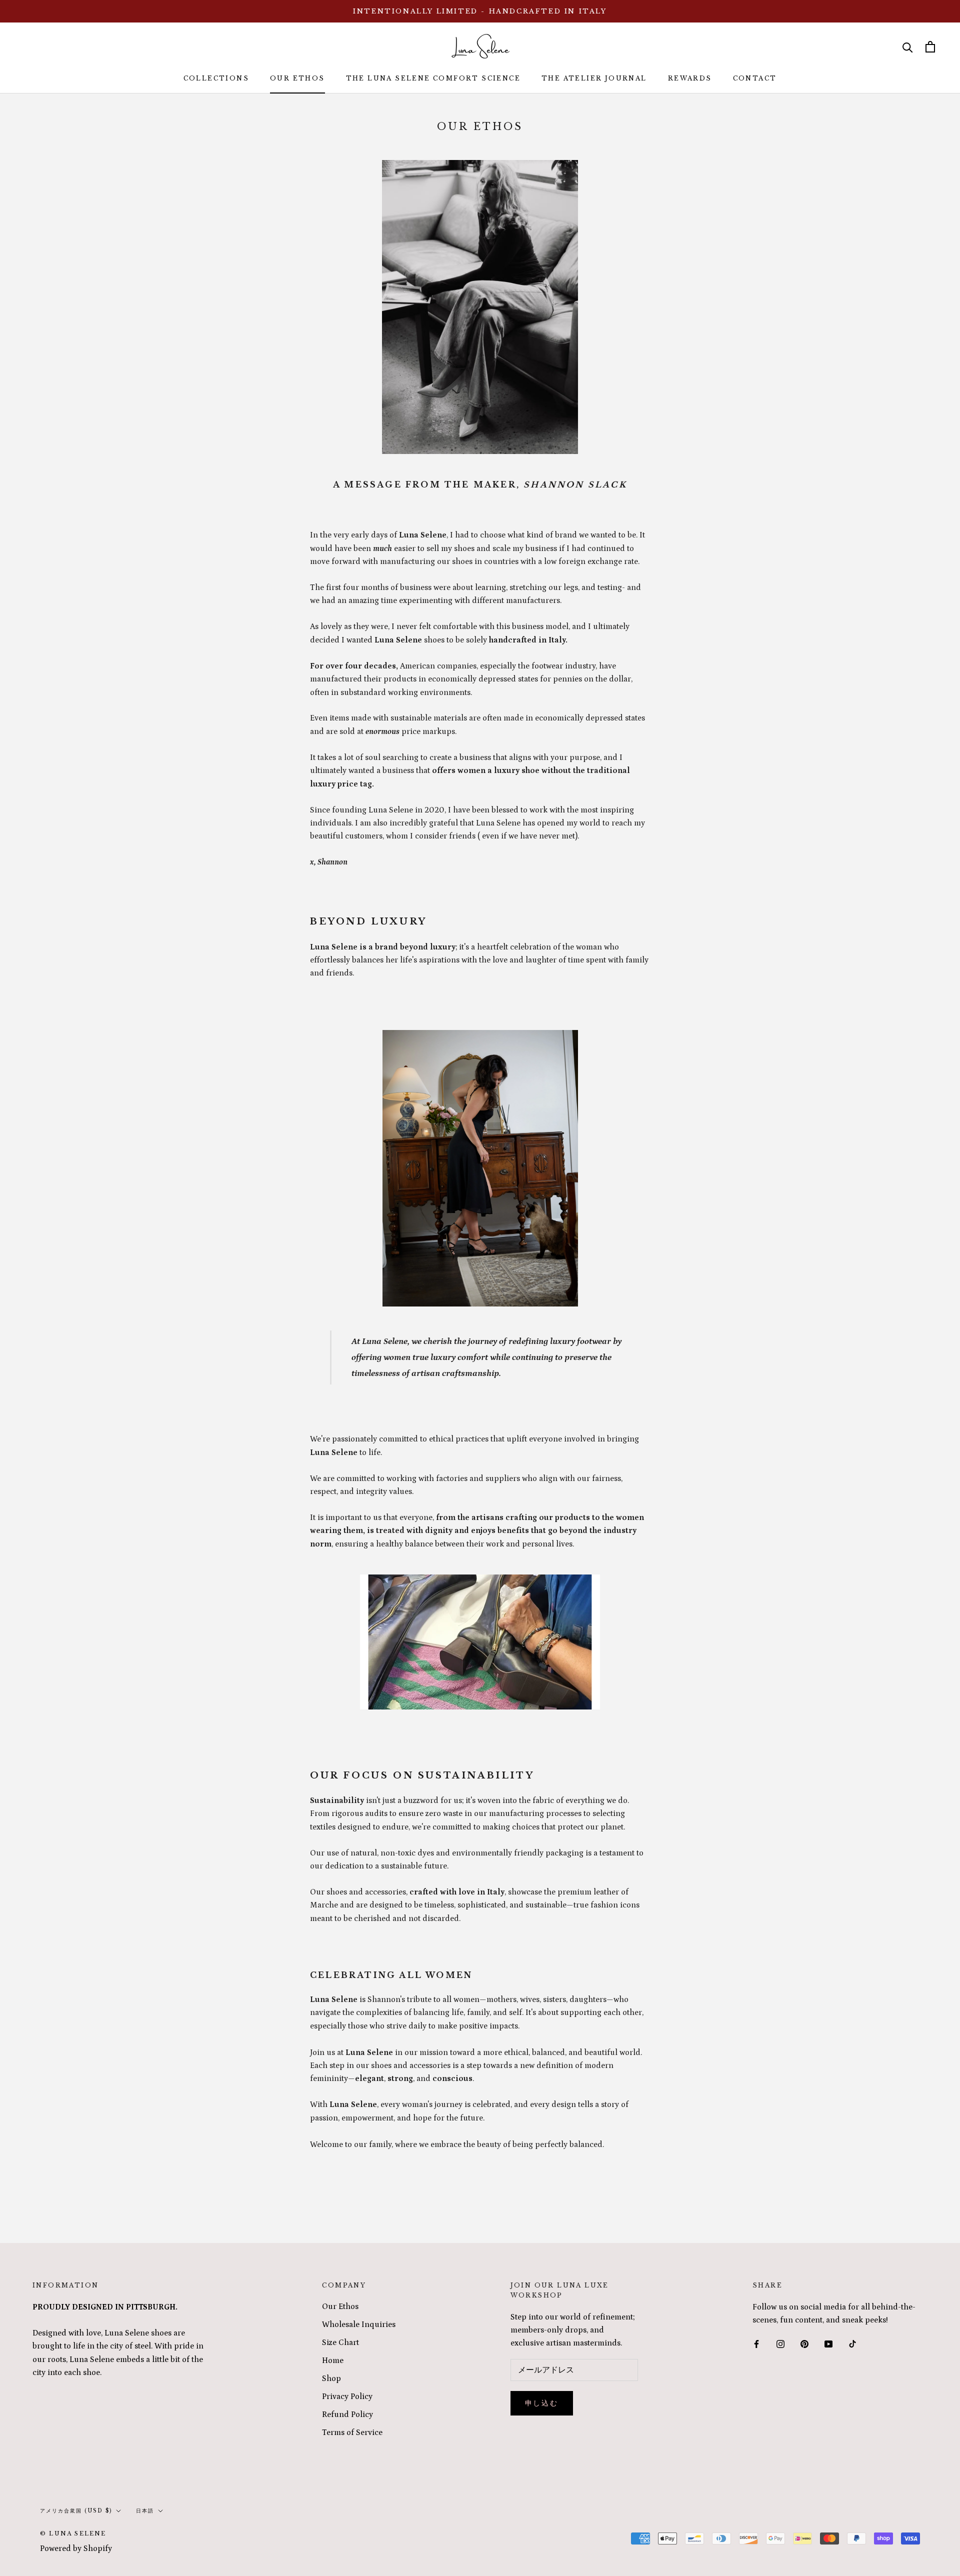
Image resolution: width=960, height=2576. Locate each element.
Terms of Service (352, 2432)
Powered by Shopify (76, 2548)
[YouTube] (828, 2343)
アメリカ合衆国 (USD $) (76, 2511)
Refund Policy (347, 2414)
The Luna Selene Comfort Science (433, 78)
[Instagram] (780, 2343)
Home (333, 2360)
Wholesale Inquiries (359, 2324)
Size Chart (340, 2342)
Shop (331, 2378)
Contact (755, 78)
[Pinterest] (804, 2343)
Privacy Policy (347, 2396)
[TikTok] (852, 2343)
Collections (216, 78)
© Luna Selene (73, 2533)
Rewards (690, 78)
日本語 (145, 2511)
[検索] (908, 47)
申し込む (542, 2403)
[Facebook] (756, 2343)
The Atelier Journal (594, 78)
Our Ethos (297, 78)
